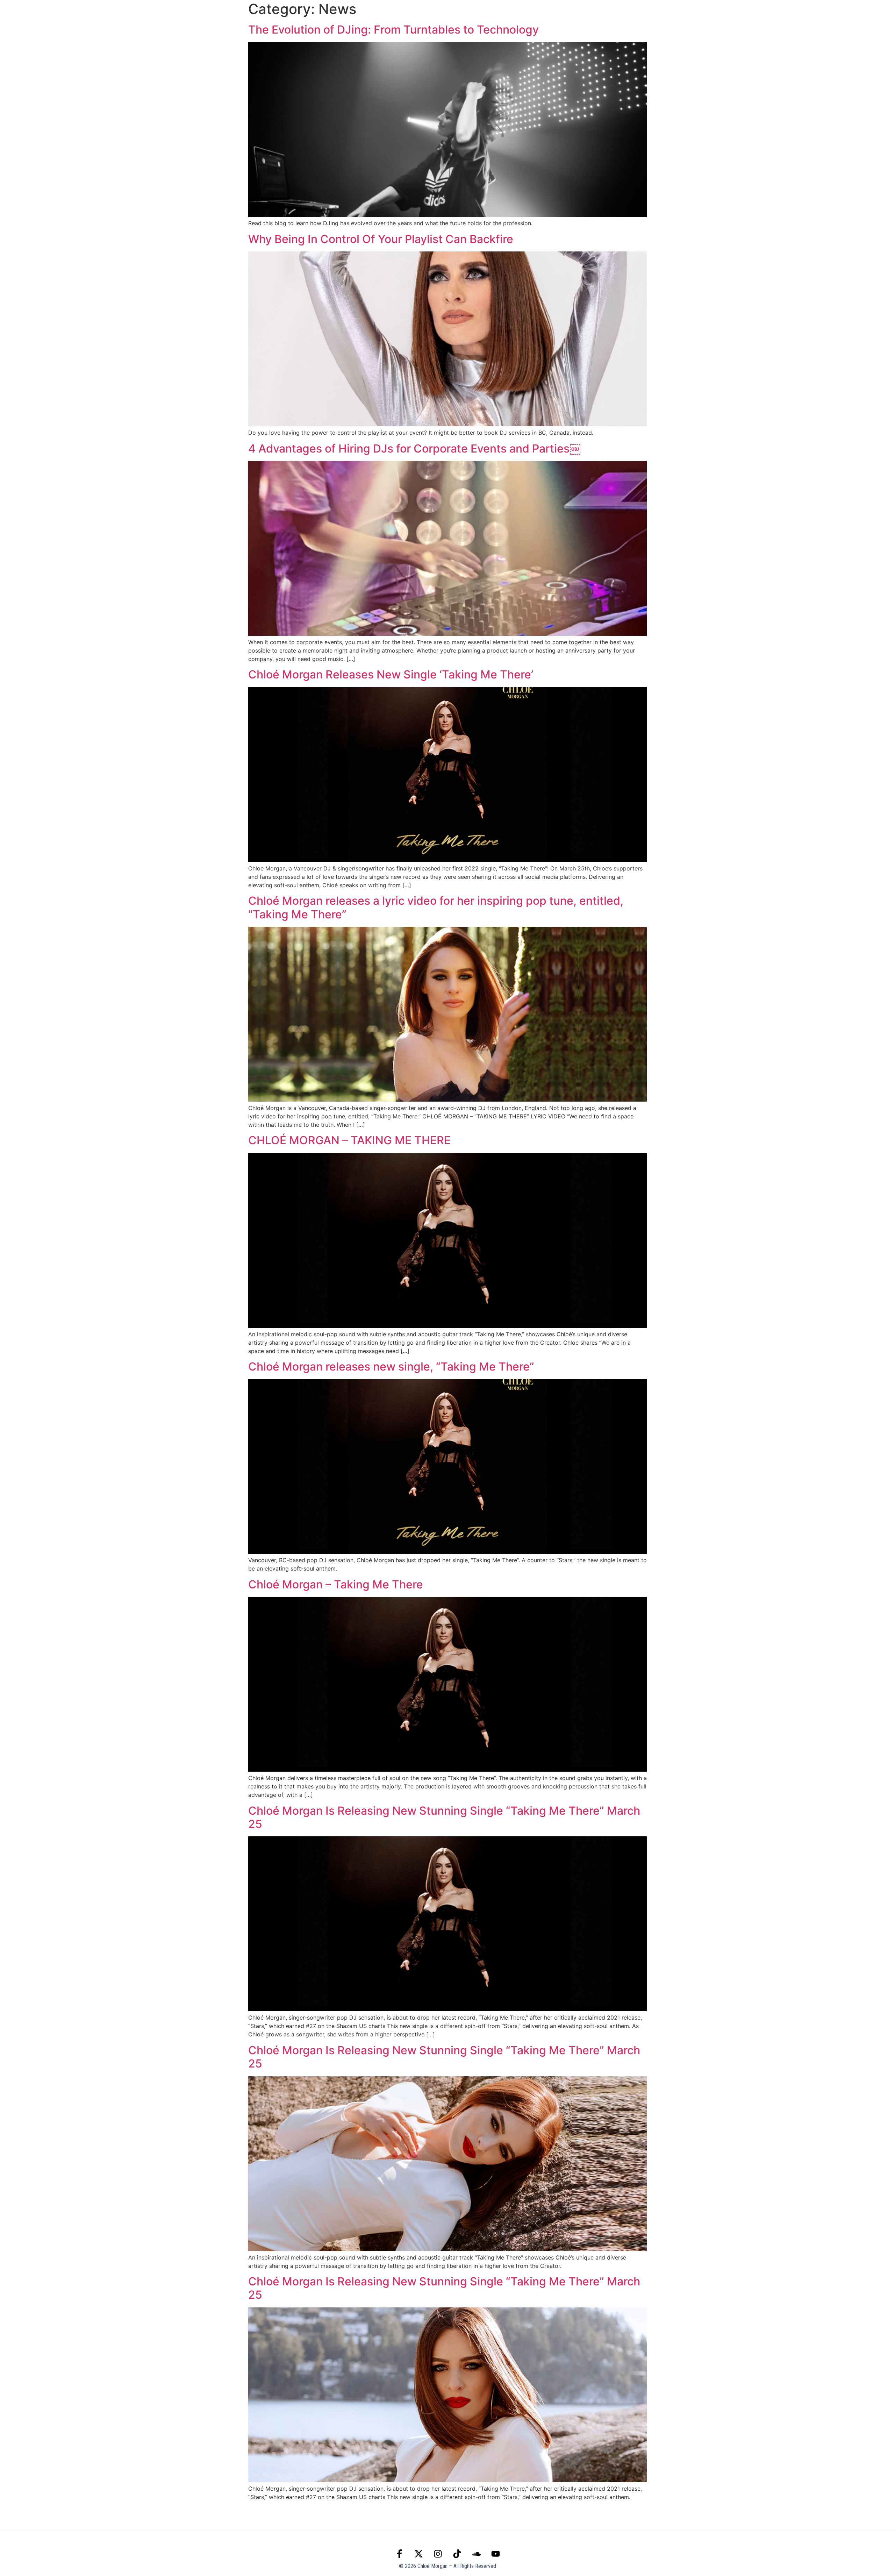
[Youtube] (92, 15)
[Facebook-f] (20, 15)
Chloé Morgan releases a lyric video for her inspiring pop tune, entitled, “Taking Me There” (436, 907)
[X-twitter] (35, 15)
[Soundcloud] (78, 15)
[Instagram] (49, 15)
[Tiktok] (63, 15)
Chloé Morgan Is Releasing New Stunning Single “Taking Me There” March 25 (444, 1817)
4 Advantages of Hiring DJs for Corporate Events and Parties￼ (414, 449)
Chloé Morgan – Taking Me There (336, 1584)
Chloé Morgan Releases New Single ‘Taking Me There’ (391, 674)
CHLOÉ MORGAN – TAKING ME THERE (349, 1140)
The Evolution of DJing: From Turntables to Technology (393, 30)
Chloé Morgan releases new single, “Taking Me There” (391, 1367)
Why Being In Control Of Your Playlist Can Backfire (381, 239)
